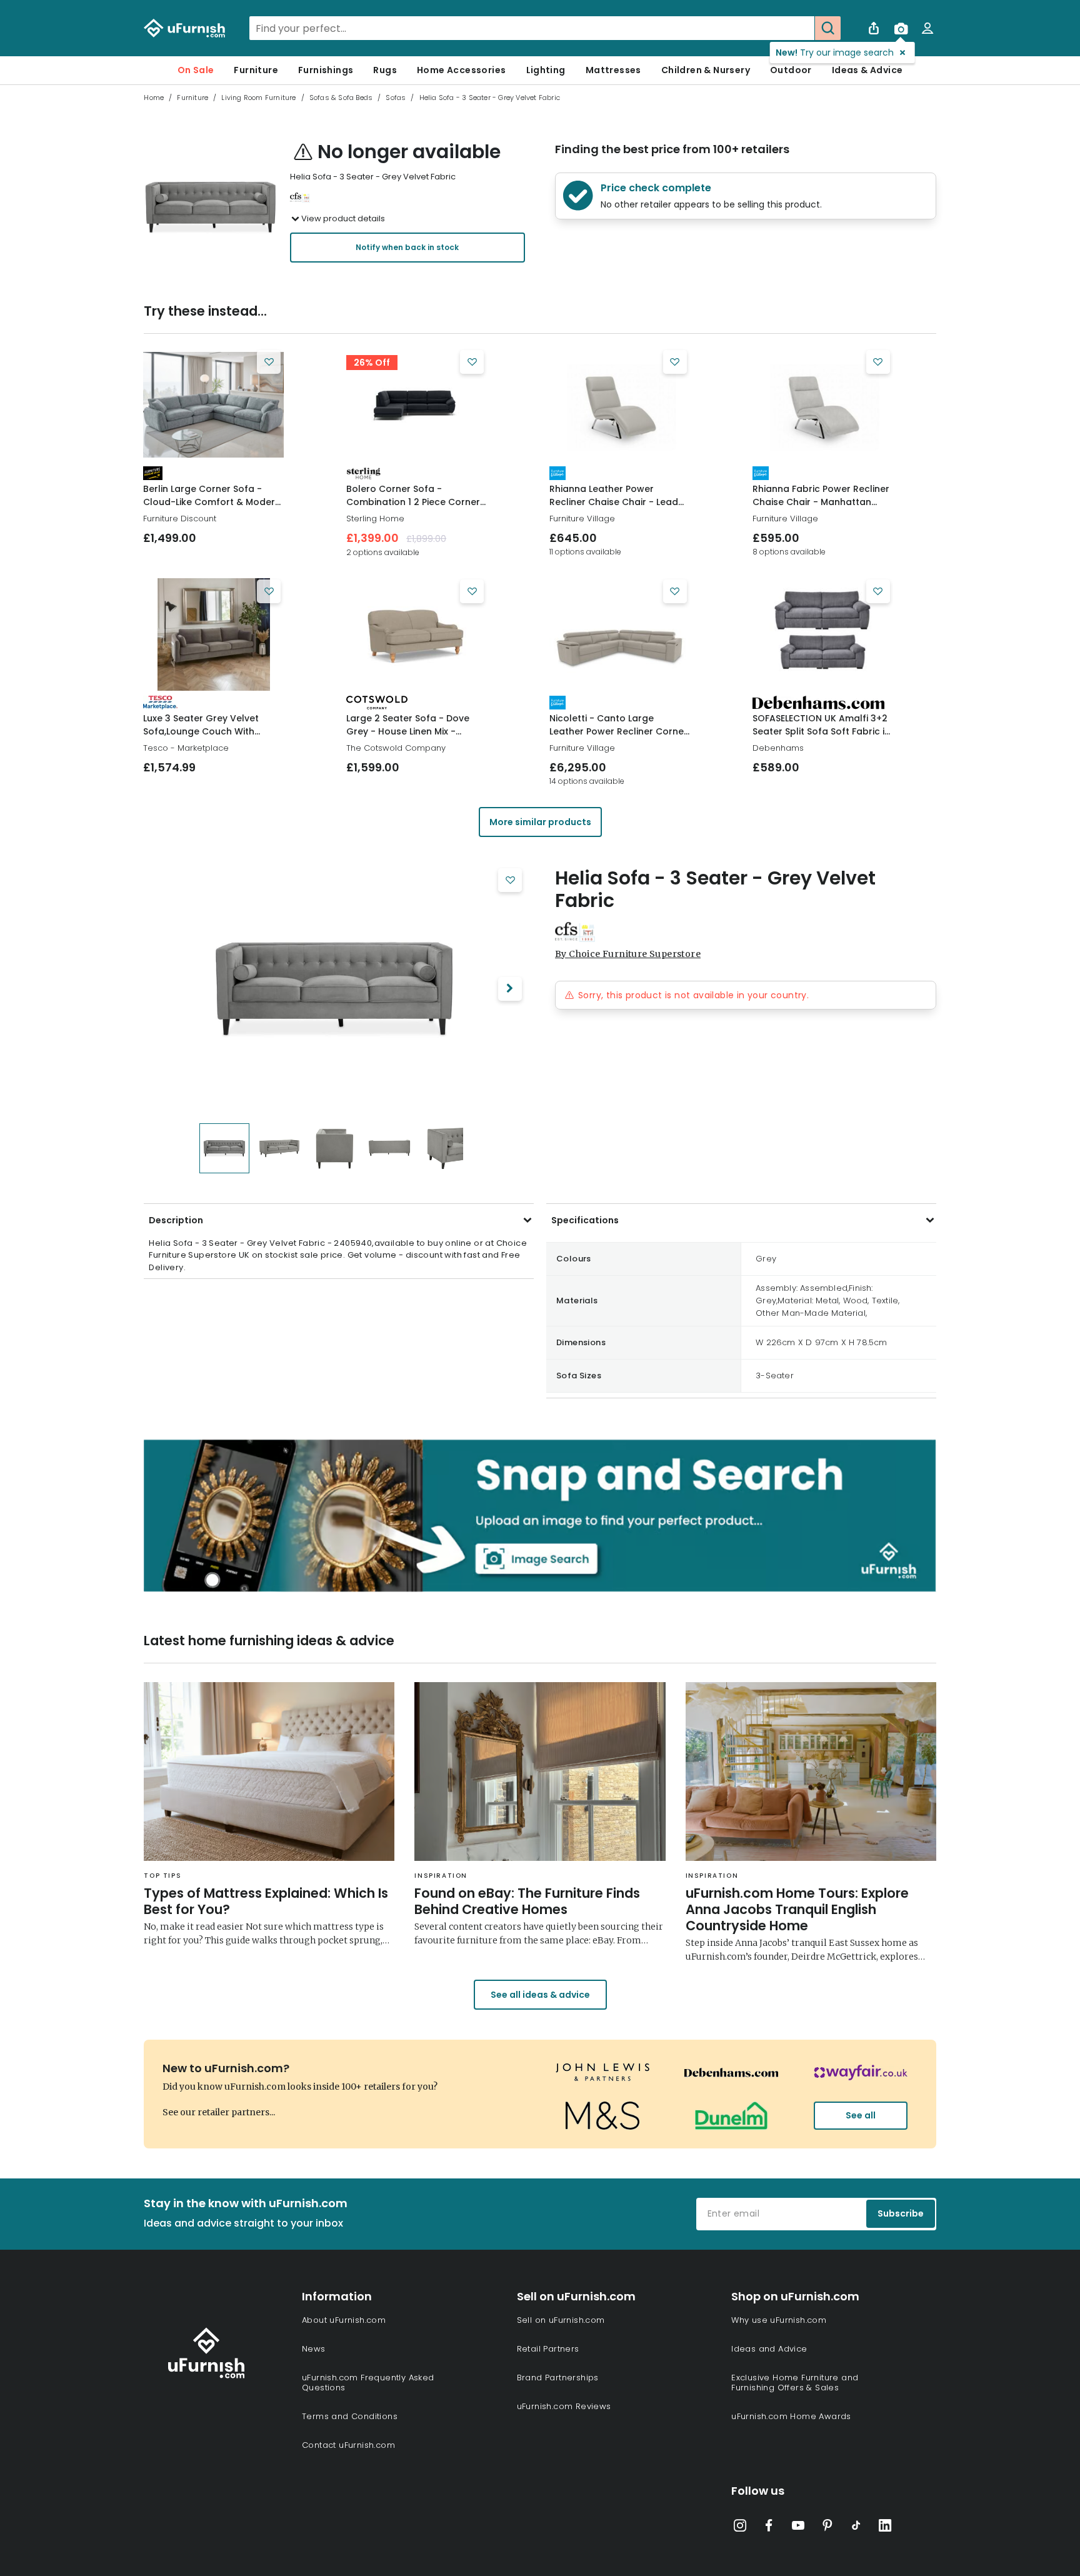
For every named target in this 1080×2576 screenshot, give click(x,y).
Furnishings (326, 70)
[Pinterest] (827, 2528)
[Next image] (510, 989)
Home (154, 98)
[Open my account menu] (927, 28)
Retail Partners (548, 2349)
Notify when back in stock (407, 247)
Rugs (385, 70)
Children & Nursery (706, 70)
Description (176, 1220)
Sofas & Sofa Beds (341, 98)
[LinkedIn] (885, 2528)
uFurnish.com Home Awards (791, 2416)
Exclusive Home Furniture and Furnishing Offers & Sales (795, 2383)
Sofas (396, 98)
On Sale (196, 70)
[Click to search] (827, 28)
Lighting (546, 70)
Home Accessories (461, 70)
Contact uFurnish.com (348, 2445)
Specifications (585, 1220)
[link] (213, 405)
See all (861, 2115)
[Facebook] (769, 2528)
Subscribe (901, 2213)
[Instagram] (740, 2528)
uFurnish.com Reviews (564, 2406)
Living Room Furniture (258, 98)
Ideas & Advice (867, 70)
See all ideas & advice (540, 1995)
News (314, 2349)
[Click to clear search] (801, 28)
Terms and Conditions (350, 2416)
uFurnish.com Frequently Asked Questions (368, 2383)
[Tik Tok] (856, 2528)
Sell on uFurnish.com (561, 2320)
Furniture (256, 70)
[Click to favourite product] (269, 362)
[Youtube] (798, 2528)
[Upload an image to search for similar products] (901, 28)
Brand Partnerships (558, 2378)
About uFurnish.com (344, 2320)
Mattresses (613, 70)
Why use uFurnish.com (779, 2320)
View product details (343, 218)
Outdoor (791, 70)
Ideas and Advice (769, 2349)
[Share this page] (874, 28)
